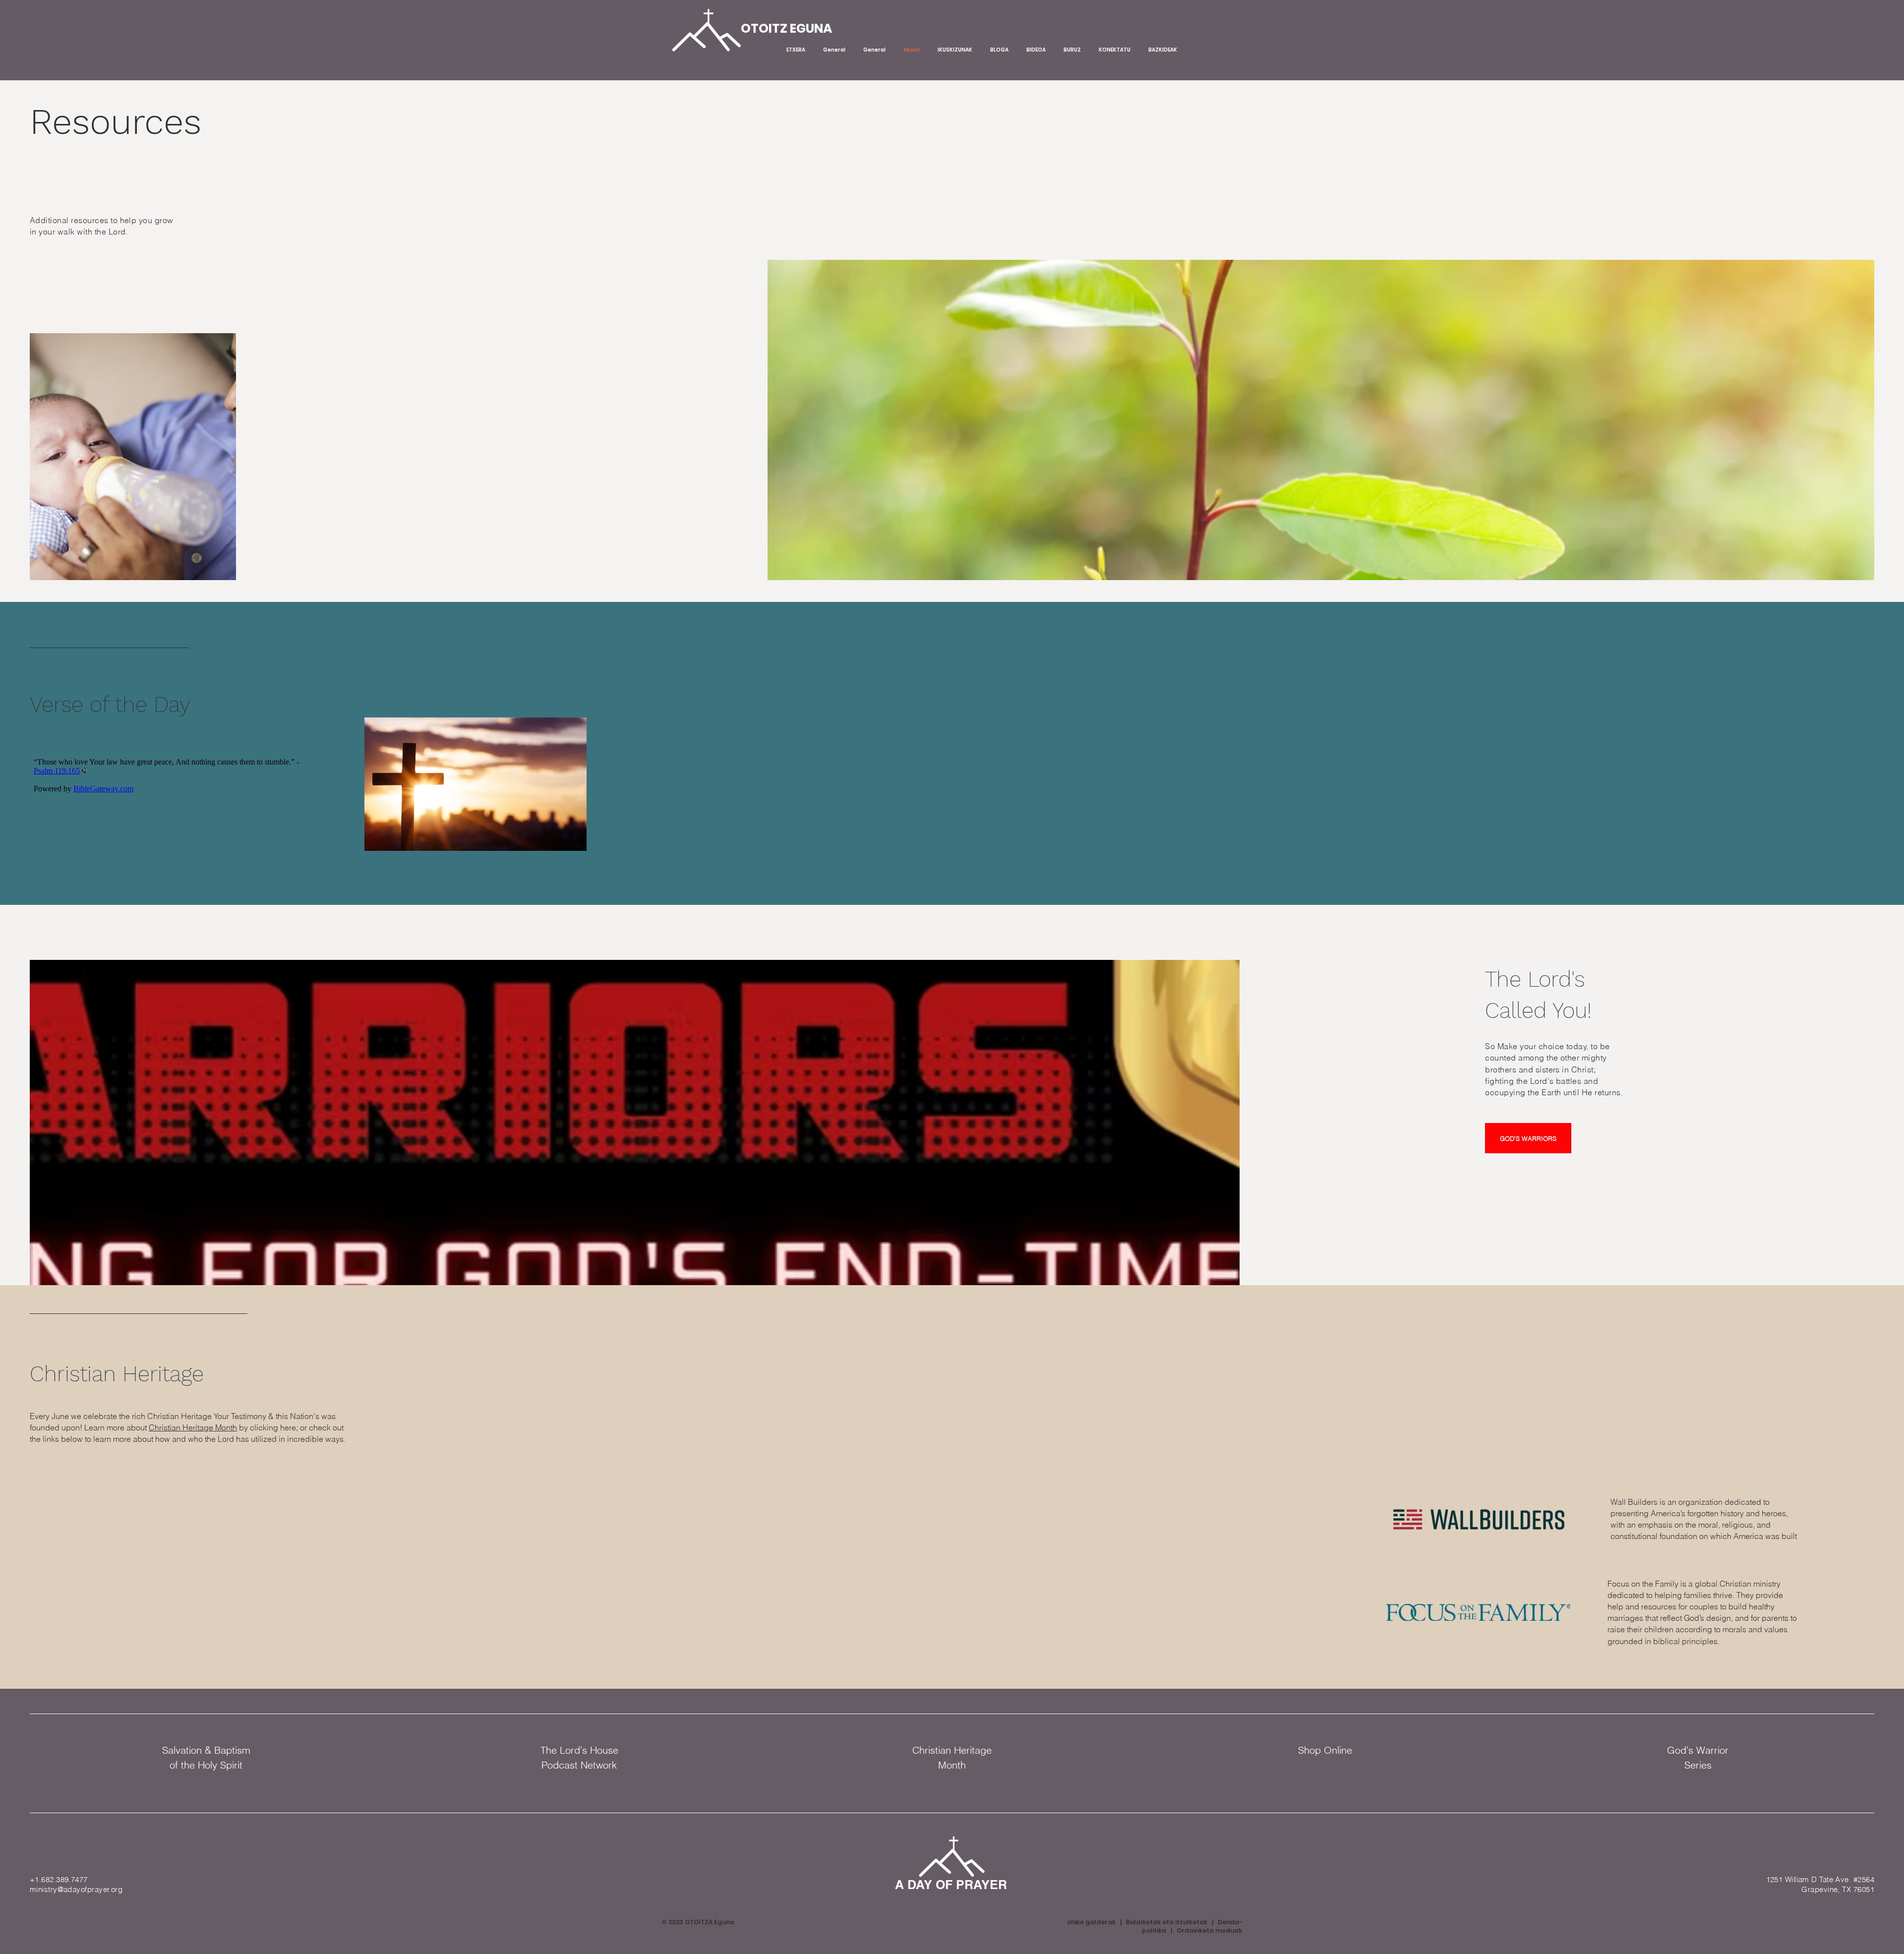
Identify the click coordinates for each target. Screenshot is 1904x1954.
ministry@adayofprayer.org (76, 1889)
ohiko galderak (1091, 1922)
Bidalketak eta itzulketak (1167, 1922)
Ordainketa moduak (1209, 1930)
